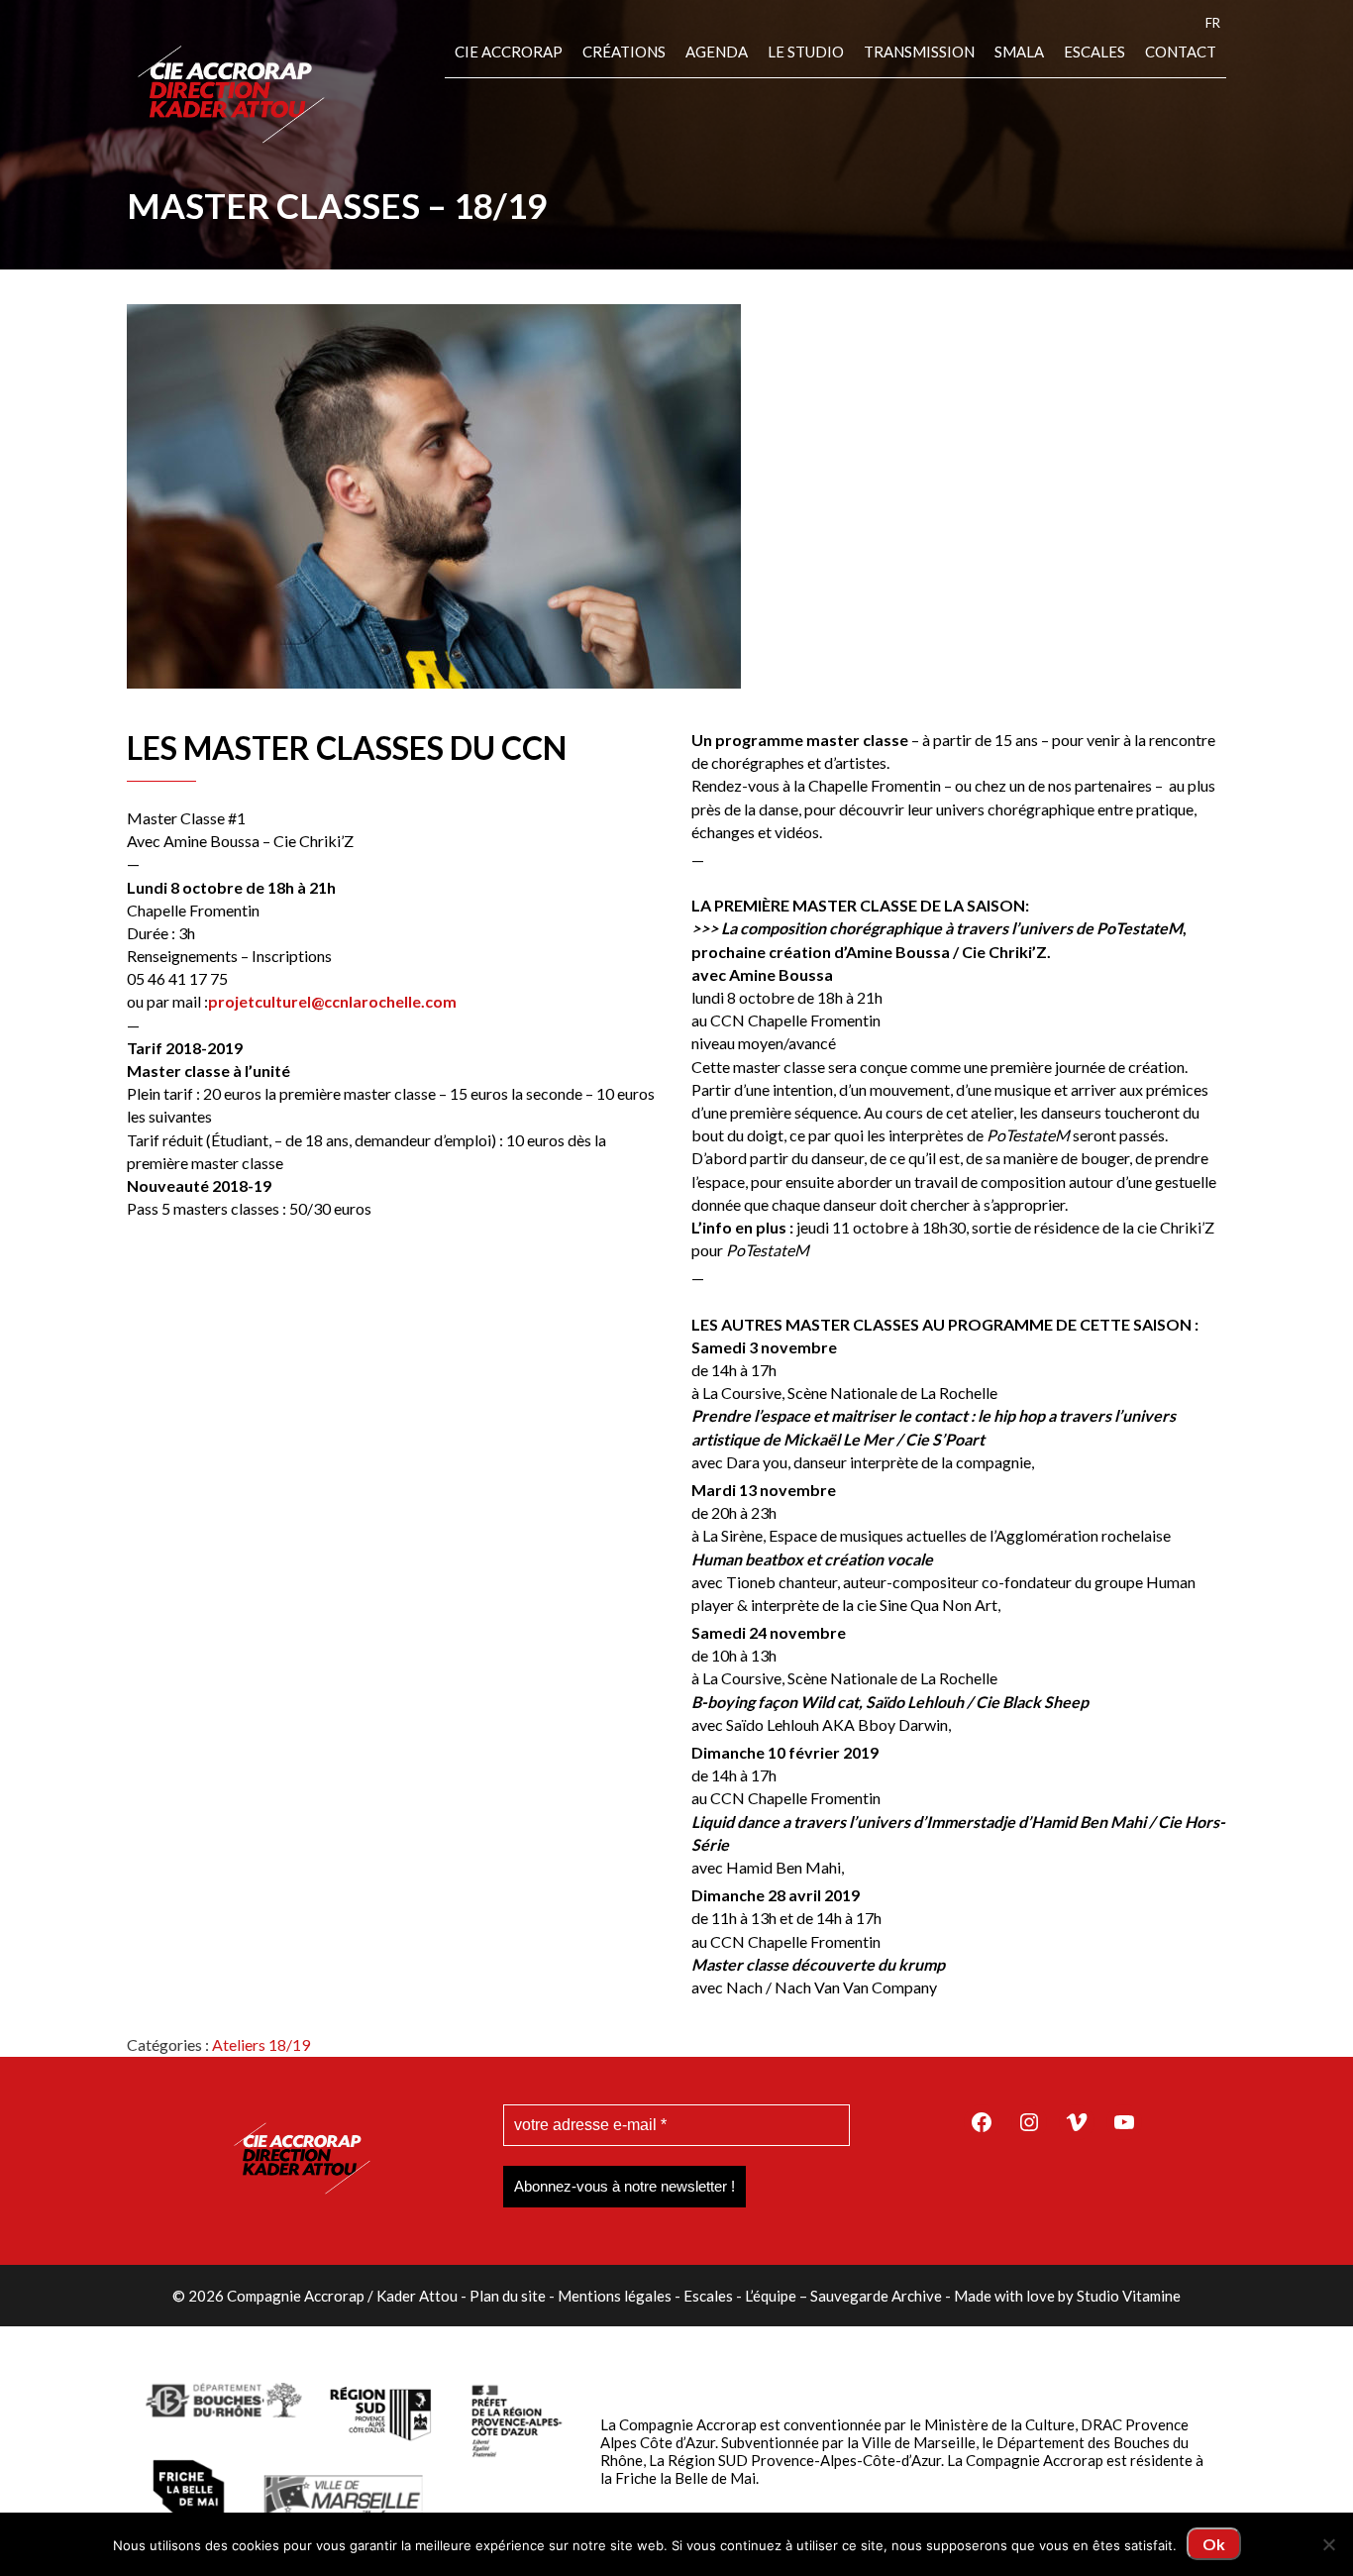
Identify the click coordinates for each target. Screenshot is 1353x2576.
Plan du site (508, 2296)
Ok (1214, 2544)
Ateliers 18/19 (261, 2044)
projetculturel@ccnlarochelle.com (332, 1001)
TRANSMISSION (919, 52)
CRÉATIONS (624, 52)
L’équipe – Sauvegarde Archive (843, 2296)
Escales (1094, 52)
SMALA (1019, 52)
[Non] (1328, 2544)
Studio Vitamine (1129, 2296)
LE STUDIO (806, 52)
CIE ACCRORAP (509, 52)
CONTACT (1181, 52)
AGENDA (717, 52)
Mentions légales (615, 2296)
